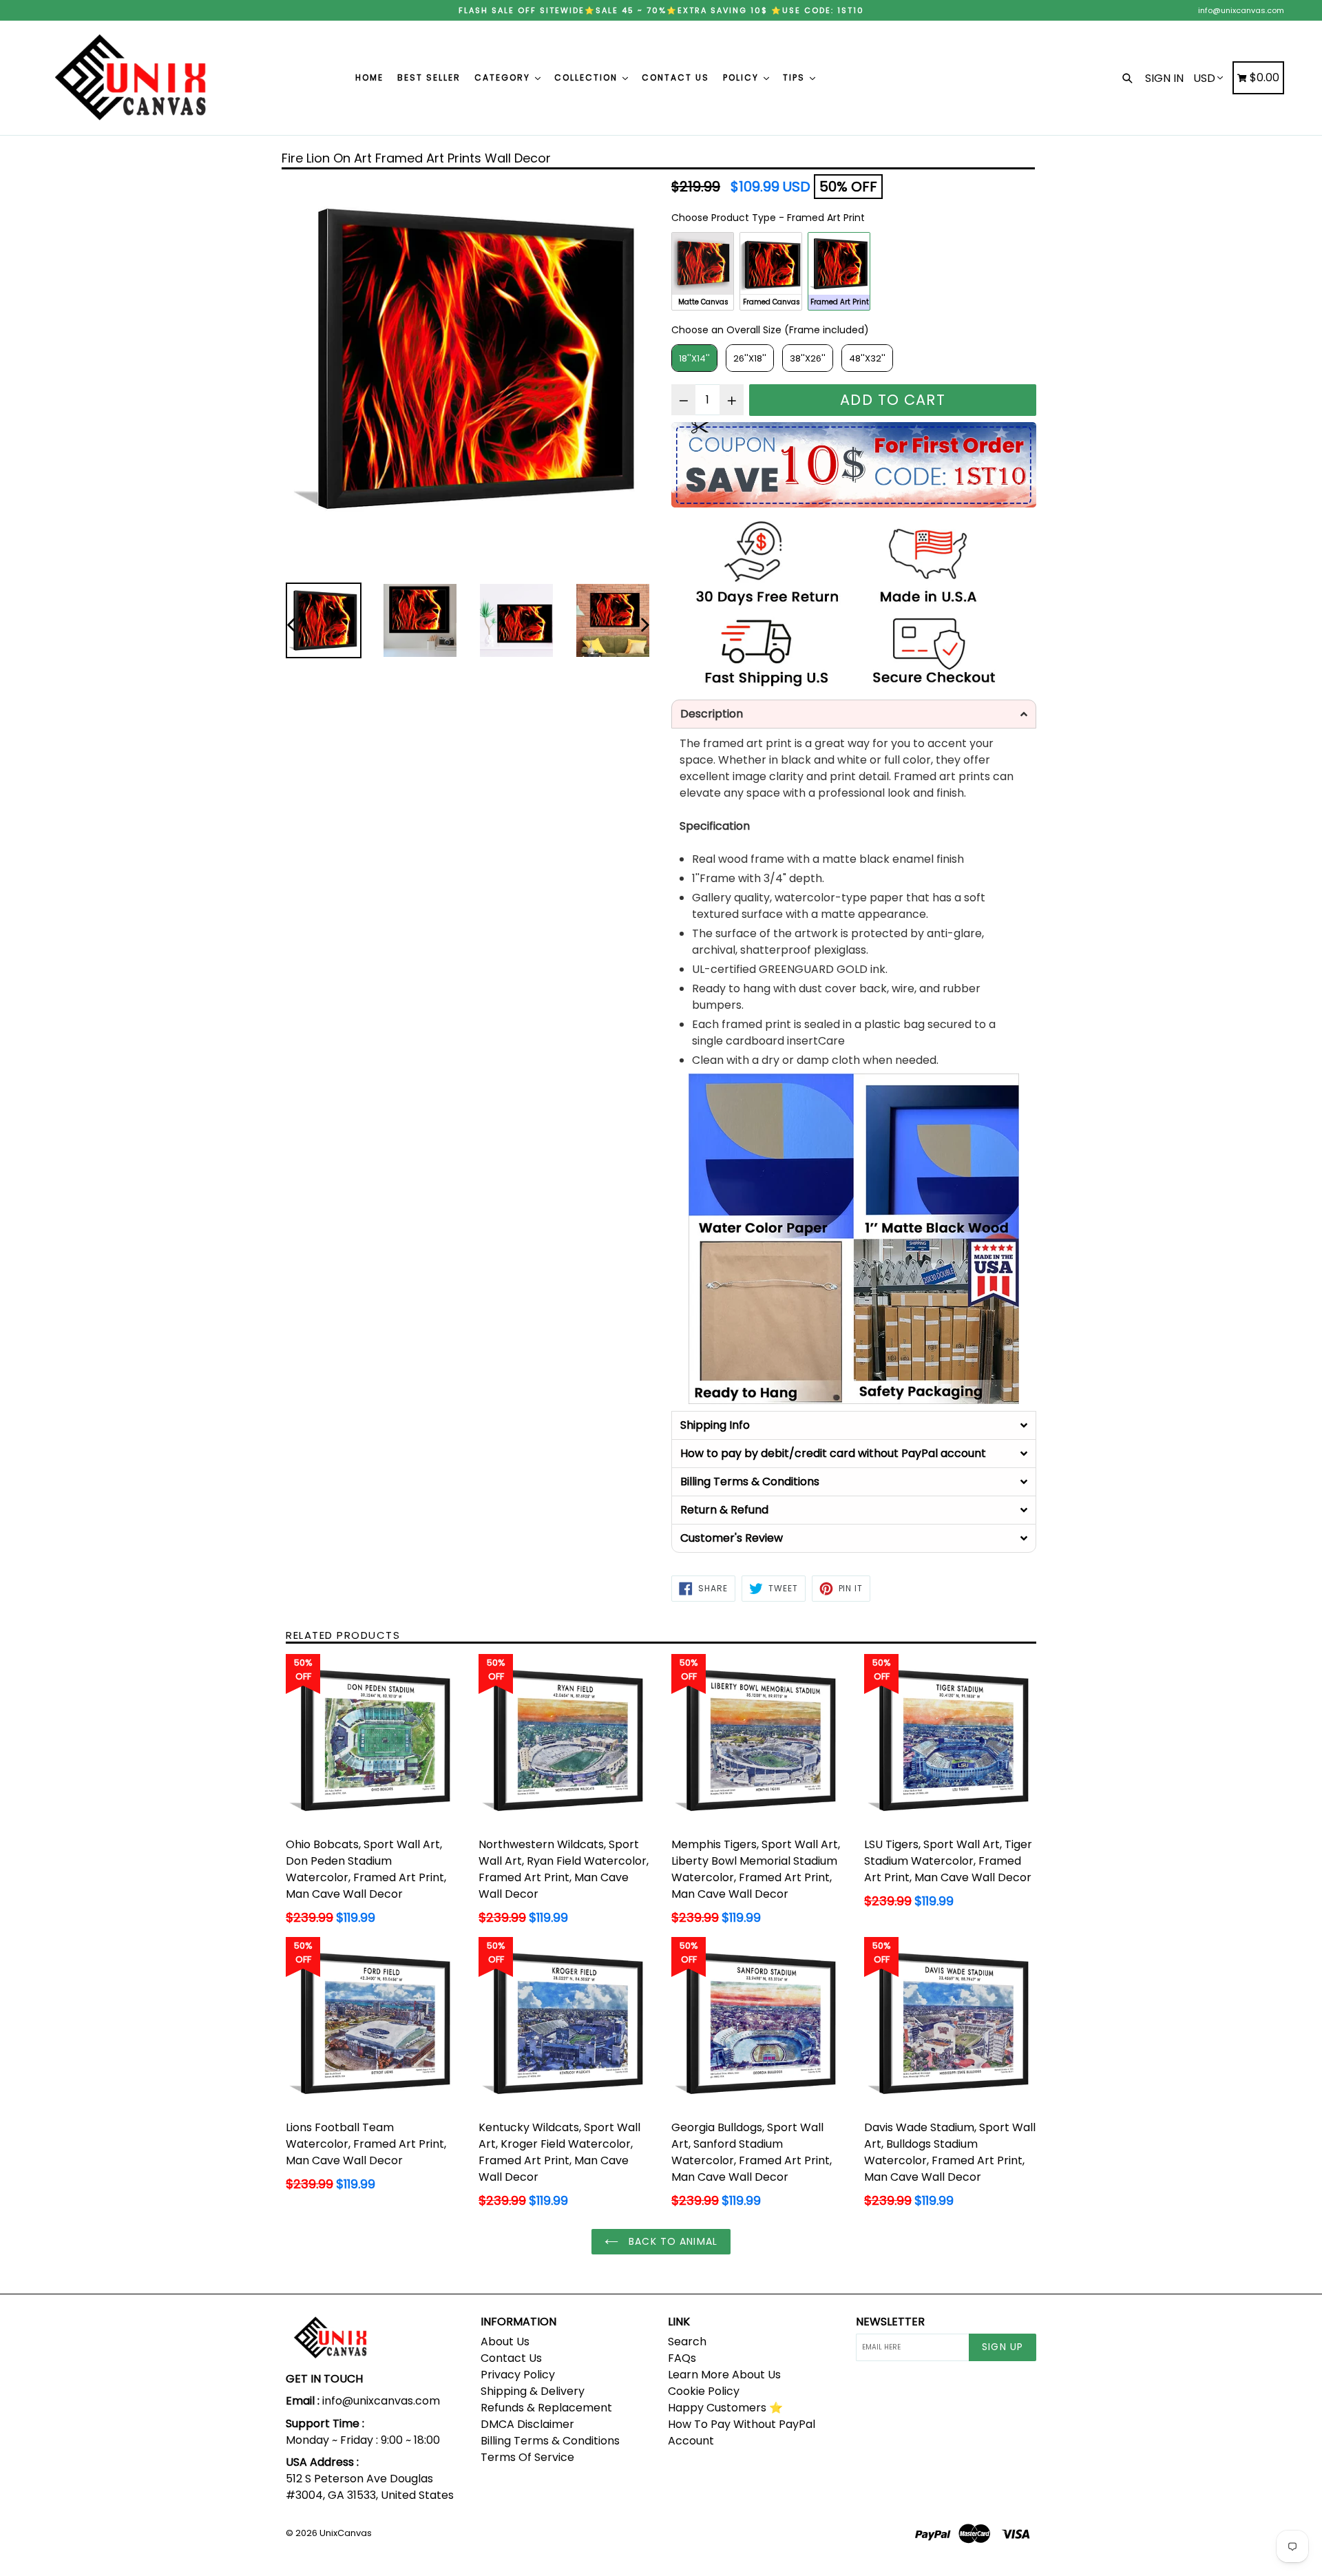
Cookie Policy (704, 2391)
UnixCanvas (346, 2533)
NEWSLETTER (890, 2322)
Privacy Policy (518, 2375)
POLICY (743, 77)
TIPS (796, 77)
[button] (854, 714)
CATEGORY (504, 77)
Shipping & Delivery (533, 2391)
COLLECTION (588, 77)
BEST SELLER (429, 77)
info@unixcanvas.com (1241, 10)
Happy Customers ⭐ (725, 2408)
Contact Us (511, 2358)
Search (687, 2342)
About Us (505, 2342)
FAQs (682, 2358)
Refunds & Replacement (546, 2408)
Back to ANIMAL (671, 2241)
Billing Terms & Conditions (550, 2441)
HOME (369, 77)
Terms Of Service (527, 2457)
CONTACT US (675, 77)
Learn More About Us (724, 2375)
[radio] (703, 271)
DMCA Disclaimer (527, 2424)
